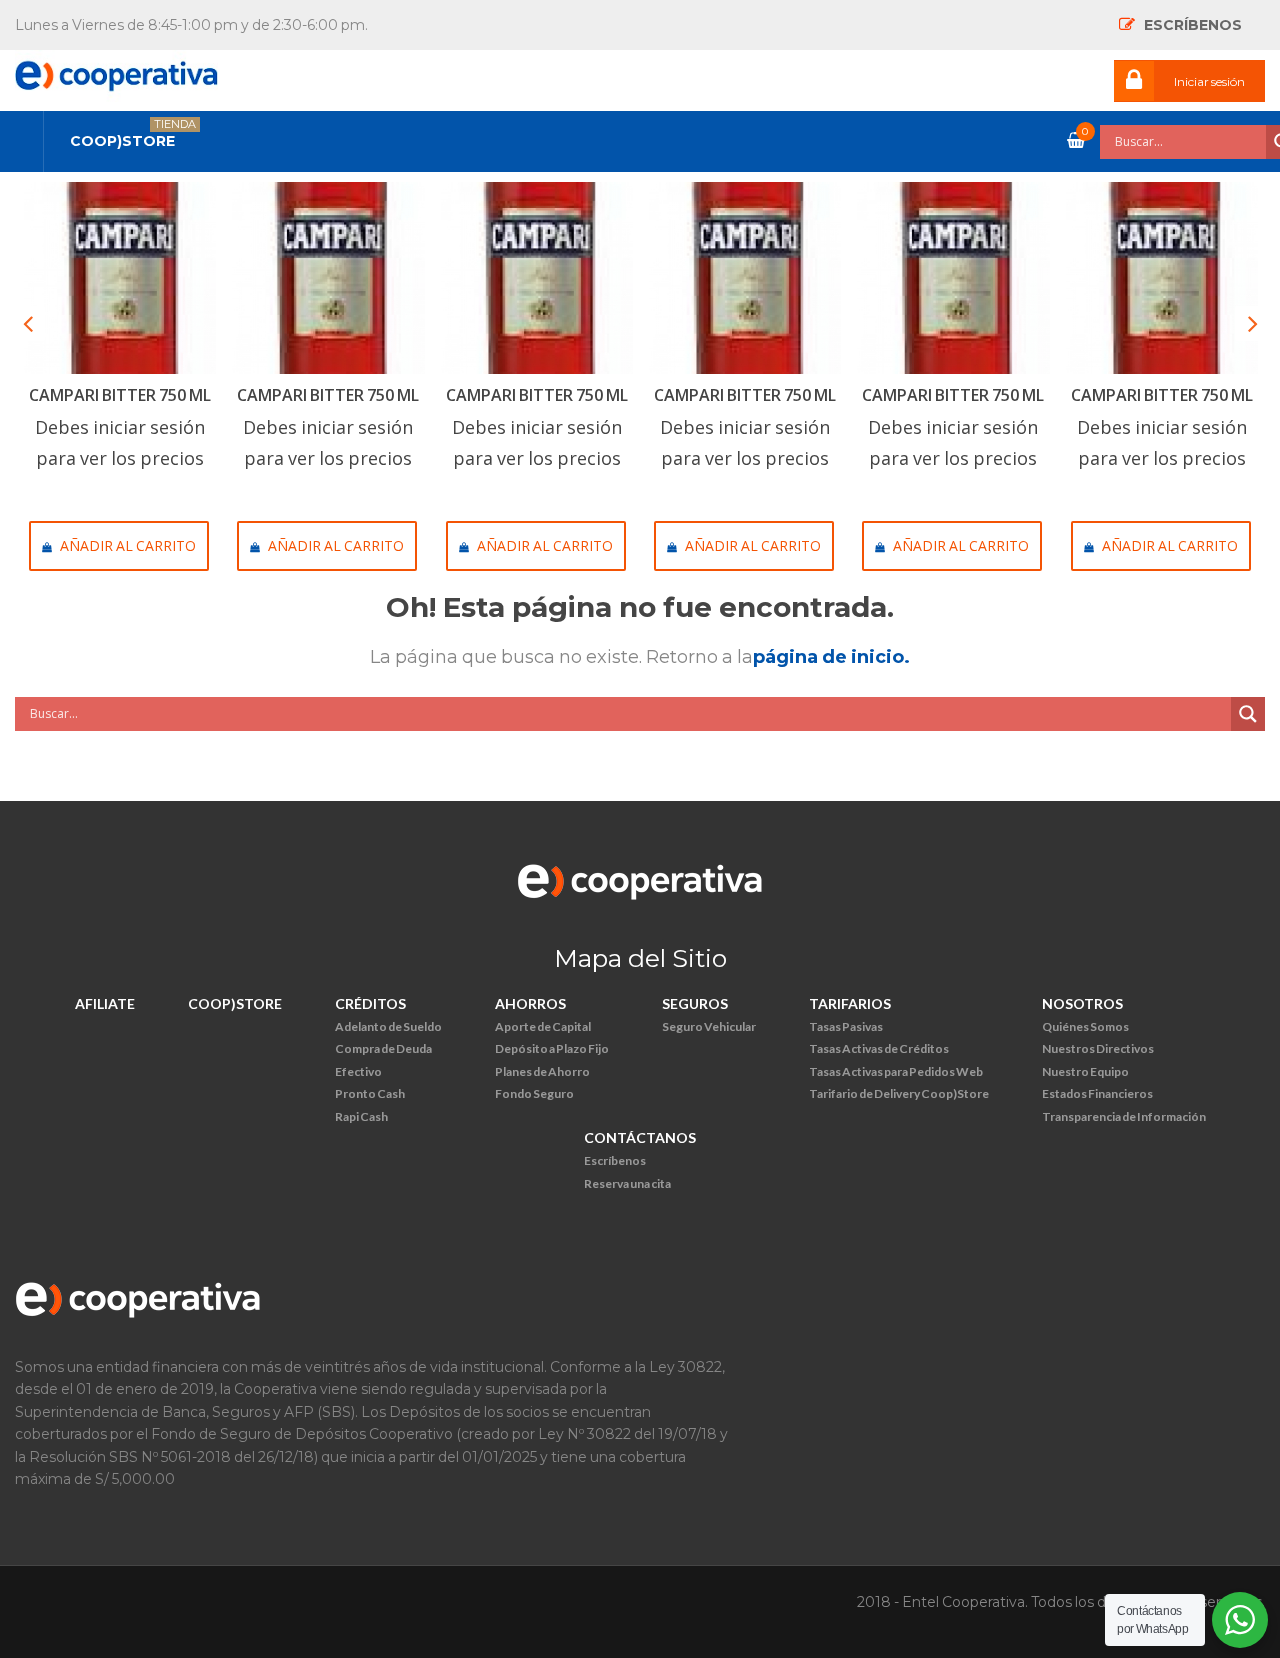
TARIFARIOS (850, 1003)
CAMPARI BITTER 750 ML (120, 395)
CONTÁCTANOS (640, 1137)
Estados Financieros (1097, 1093)
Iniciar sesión (1209, 81)
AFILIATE (105, 1003)
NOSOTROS (1082, 1003)
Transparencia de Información (1124, 1116)
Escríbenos (615, 1160)
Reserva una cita (627, 1183)
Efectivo (358, 1071)
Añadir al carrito (128, 545)
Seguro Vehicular (709, 1026)
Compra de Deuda (383, 1048)
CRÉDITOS (370, 1003)
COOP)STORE (235, 1003)
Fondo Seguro (534, 1093)
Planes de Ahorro (542, 1071)
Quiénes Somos (1085, 1026)
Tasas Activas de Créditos (879, 1048)
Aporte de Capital (543, 1026)
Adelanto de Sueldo (388, 1026)
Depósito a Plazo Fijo (552, 1048)
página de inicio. (831, 657)
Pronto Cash (370, 1093)
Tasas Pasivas (846, 1026)
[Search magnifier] (1248, 714)
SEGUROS (695, 1003)
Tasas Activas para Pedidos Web (896, 1071)
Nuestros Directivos (1098, 1048)
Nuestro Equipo (1085, 1071)
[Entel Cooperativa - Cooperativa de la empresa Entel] (116, 69)
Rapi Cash (361, 1116)
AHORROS (530, 1003)
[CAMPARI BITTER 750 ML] (120, 278)
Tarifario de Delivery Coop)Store (899, 1093)
